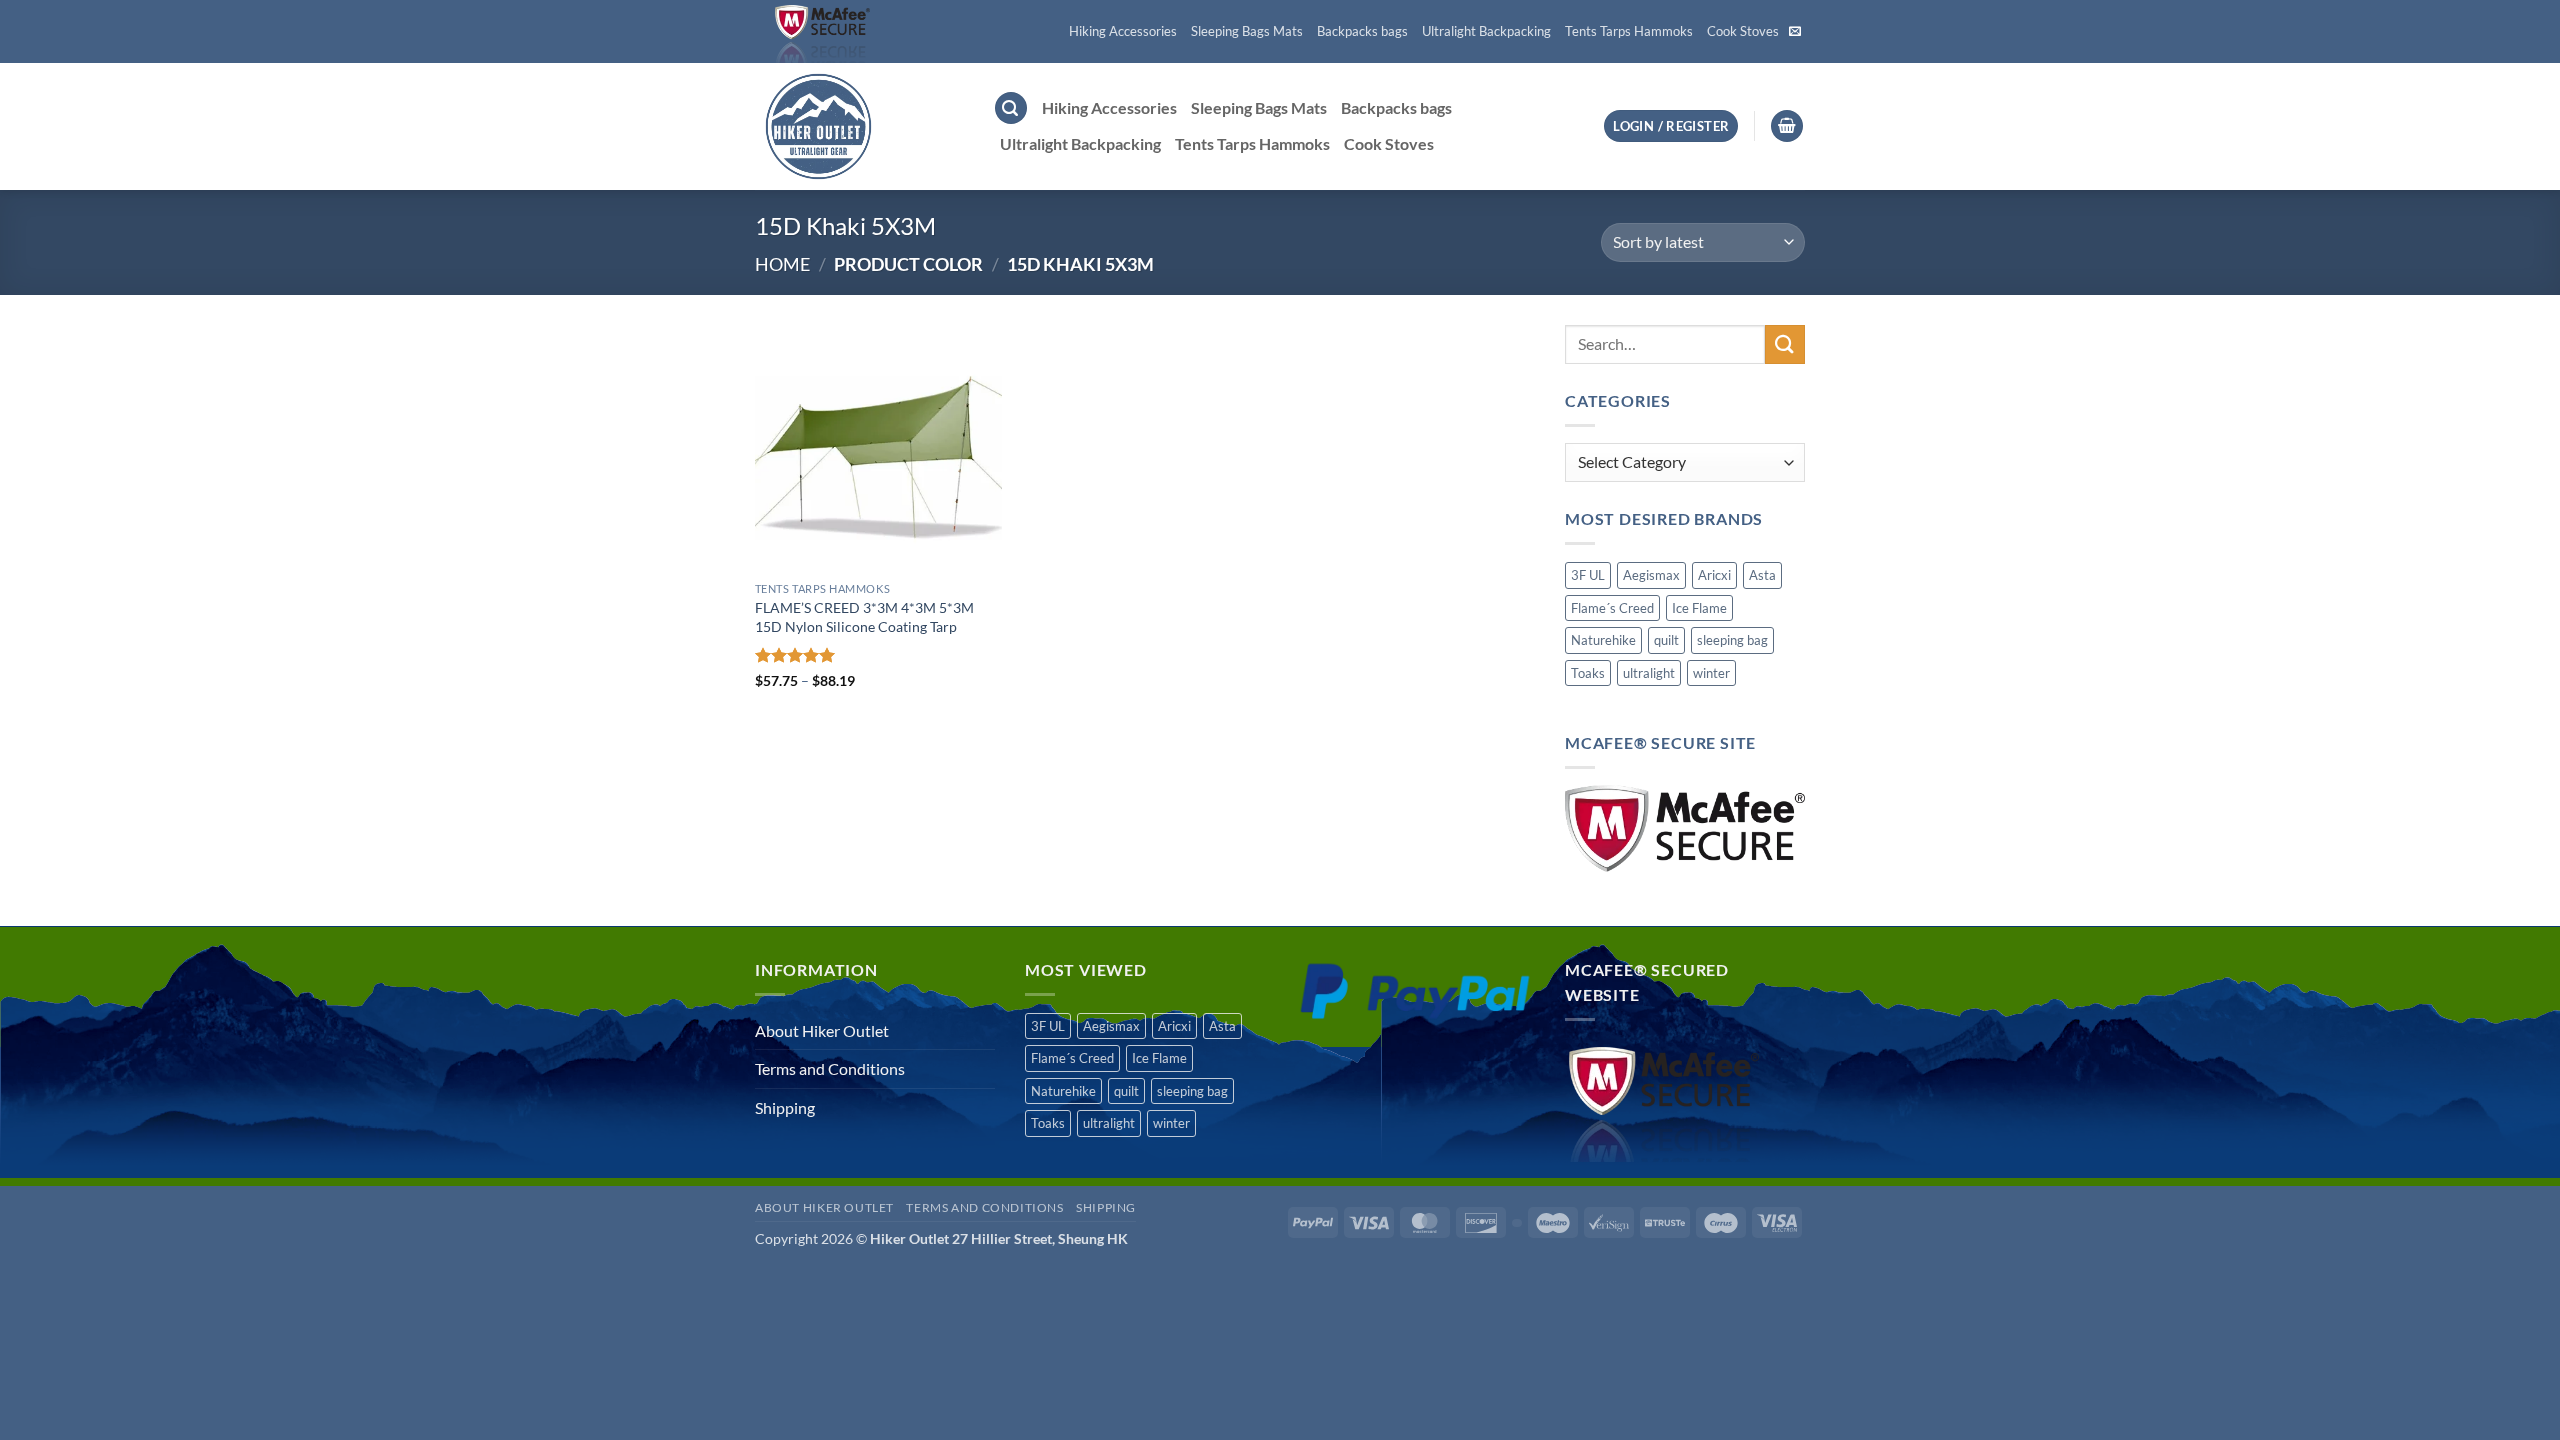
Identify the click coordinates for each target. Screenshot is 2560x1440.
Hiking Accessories (1123, 31)
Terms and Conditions (830, 1068)
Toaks (1588, 673)
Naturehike (1603, 640)
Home (782, 264)
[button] (1011, 108)
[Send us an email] (1795, 32)
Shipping (785, 1107)
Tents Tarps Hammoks (1629, 31)
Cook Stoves (1743, 31)
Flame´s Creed (1612, 608)
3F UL (1588, 575)
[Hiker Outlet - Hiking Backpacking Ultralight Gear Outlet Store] (859, 126)
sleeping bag (1732, 640)
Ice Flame (1699, 608)
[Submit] (1785, 344)
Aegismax (1651, 575)
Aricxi (1714, 575)
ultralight (1649, 673)
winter (1711, 673)
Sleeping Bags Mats (1247, 31)
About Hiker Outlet (822, 1030)
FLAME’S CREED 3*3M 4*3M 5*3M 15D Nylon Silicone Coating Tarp (864, 617)
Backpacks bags (1362, 31)
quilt (1666, 640)
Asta (1762, 575)
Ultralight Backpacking (1486, 31)
